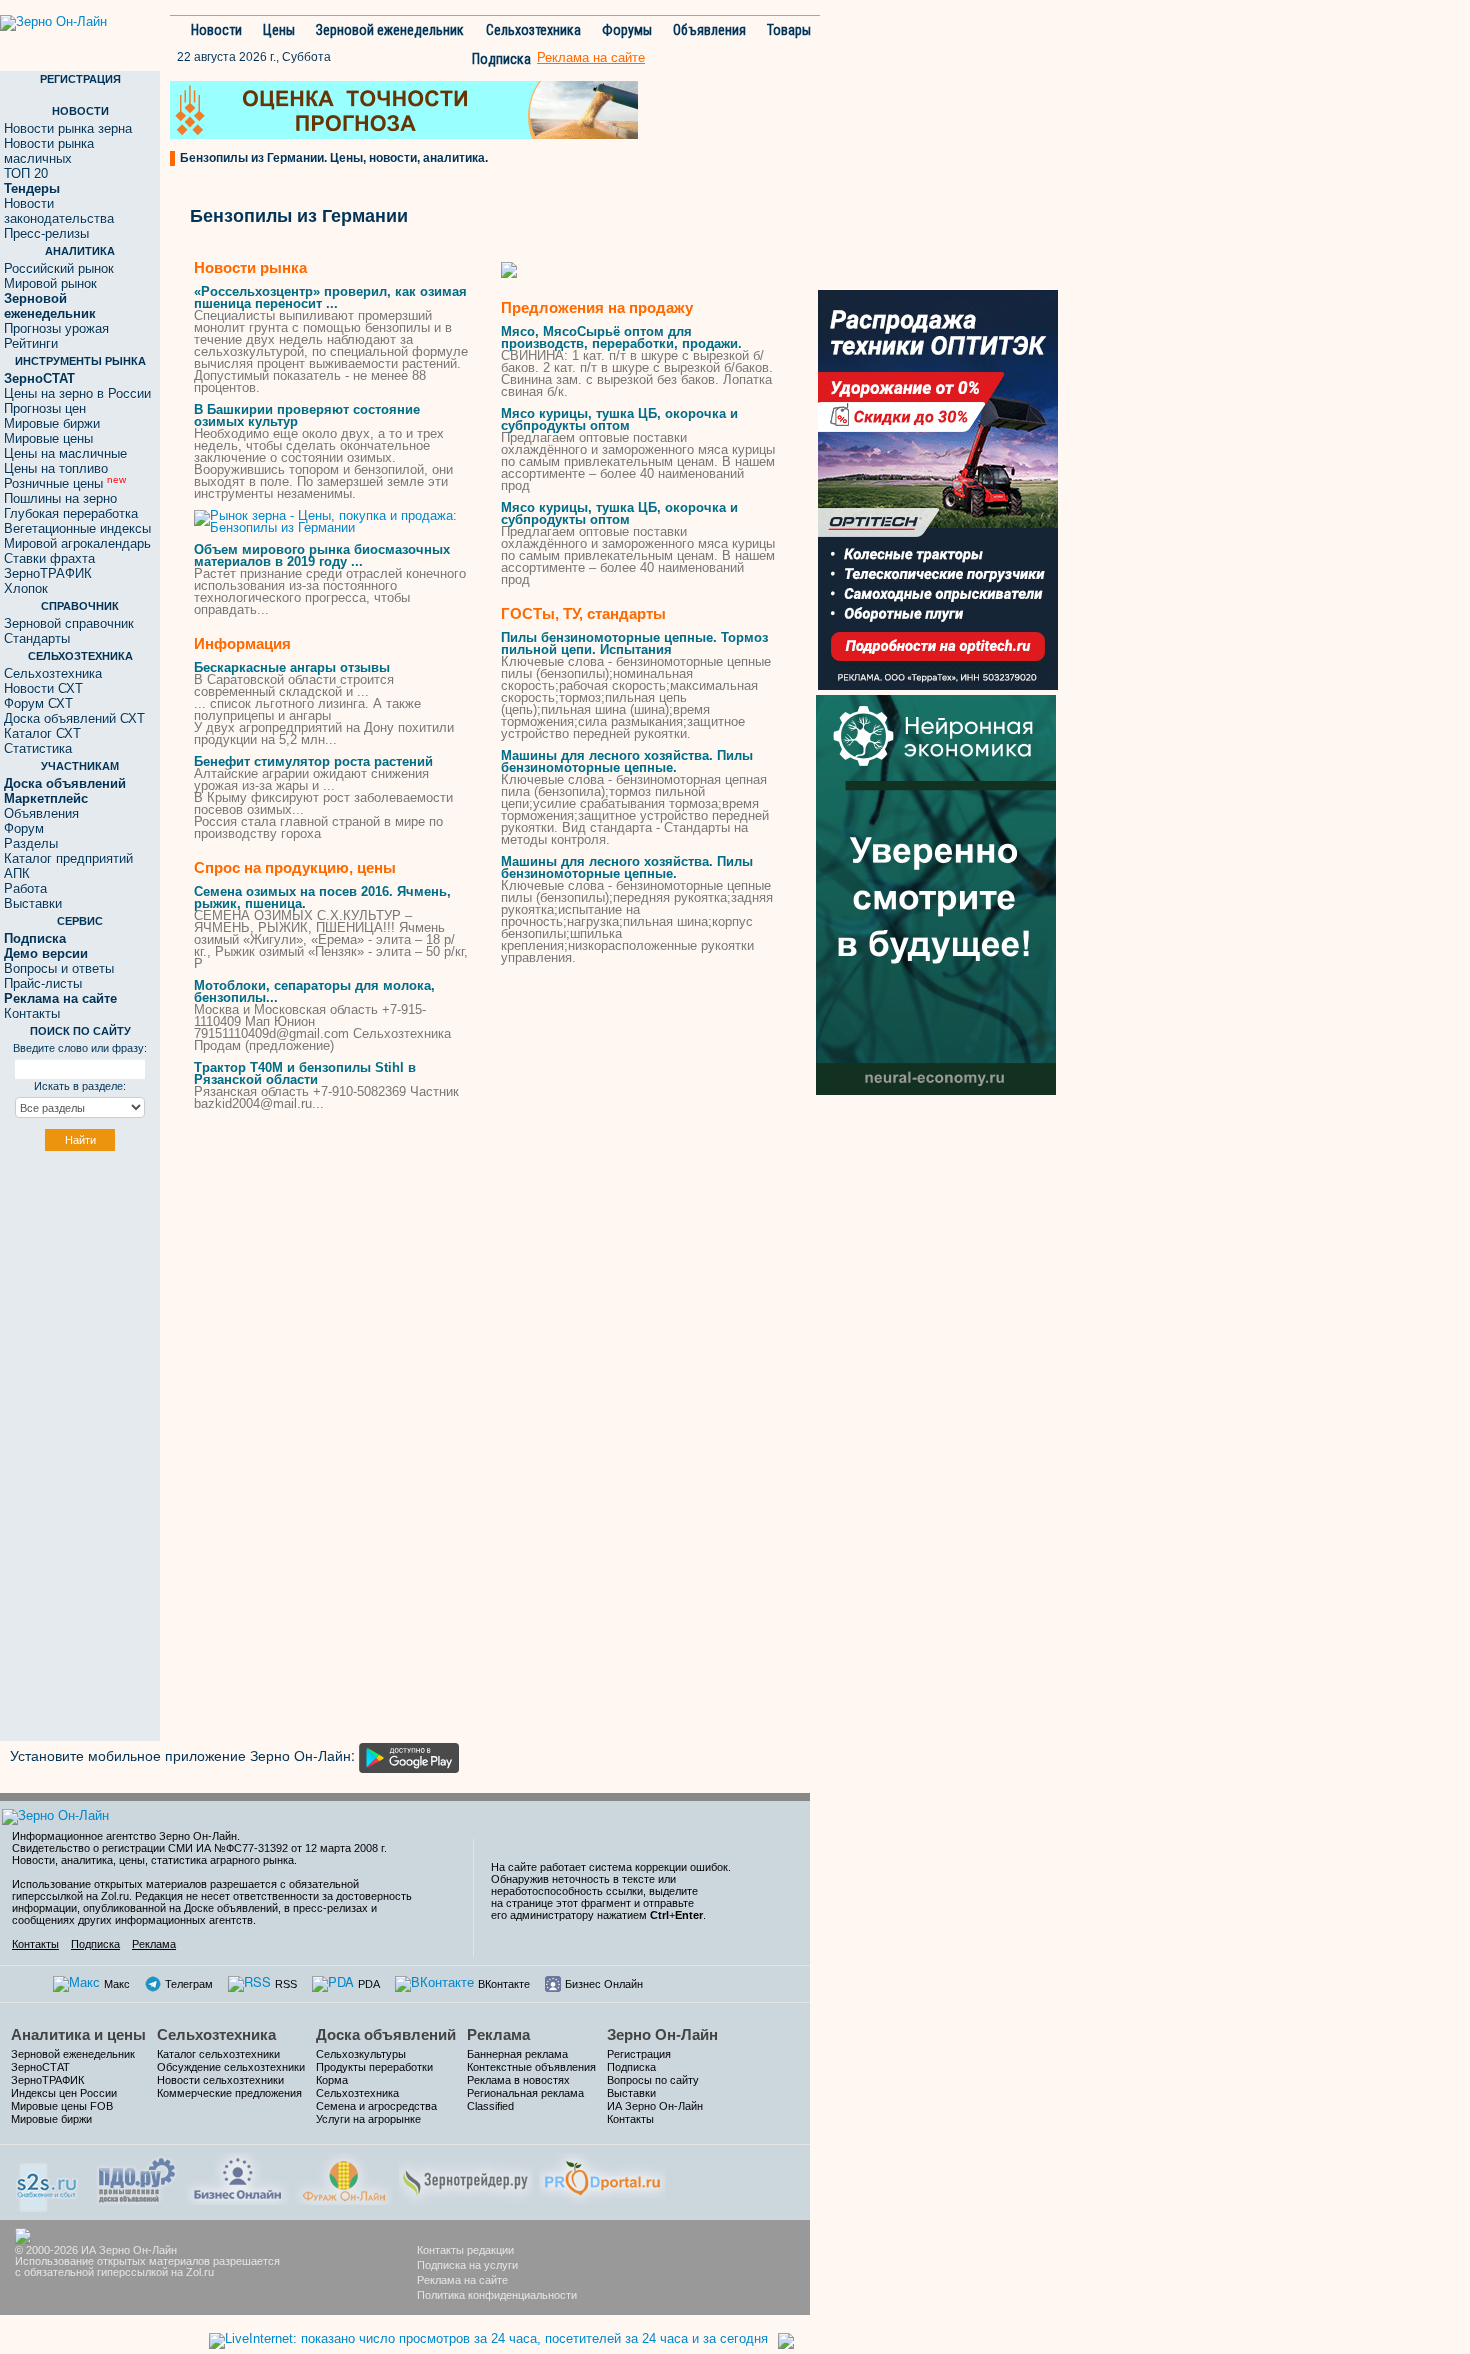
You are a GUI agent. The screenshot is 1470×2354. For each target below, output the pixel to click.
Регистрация (639, 2054)
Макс (117, 1984)
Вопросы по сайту (653, 2080)
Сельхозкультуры (361, 2054)
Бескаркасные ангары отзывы (292, 667)
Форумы (627, 30)
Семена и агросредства (376, 2106)
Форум (24, 828)
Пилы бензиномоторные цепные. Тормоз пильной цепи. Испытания (634, 643)
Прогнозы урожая (56, 328)
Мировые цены (48, 438)
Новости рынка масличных (49, 151)
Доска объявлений (386, 2034)
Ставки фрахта (49, 558)
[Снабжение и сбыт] (48, 2180)
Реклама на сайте (462, 2280)
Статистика (38, 748)
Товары (789, 30)
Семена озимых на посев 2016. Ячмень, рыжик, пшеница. (322, 897)
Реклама (154, 1944)
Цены (279, 30)
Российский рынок (59, 268)
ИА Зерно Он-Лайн (655, 2106)
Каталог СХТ (42, 733)
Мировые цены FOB (62, 2106)
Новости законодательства (59, 211)
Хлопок (26, 588)
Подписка (501, 59)
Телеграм (189, 1984)
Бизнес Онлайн (604, 1984)
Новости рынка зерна (68, 128)
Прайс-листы (43, 983)
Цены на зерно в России (77, 393)
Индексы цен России (64, 2093)
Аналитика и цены (78, 2034)
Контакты (32, 1013)
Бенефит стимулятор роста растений (313, 761)
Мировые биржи (52, 423)
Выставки (33, 903)
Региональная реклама (525, 2093)
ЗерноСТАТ (40, 2067)
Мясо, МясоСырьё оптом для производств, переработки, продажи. (621, 337)
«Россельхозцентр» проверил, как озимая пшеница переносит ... (330, 297)
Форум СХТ (38, 703)
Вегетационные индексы (77, 528)
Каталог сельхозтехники (218, 2054)
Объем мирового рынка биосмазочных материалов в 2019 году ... (322, 555)
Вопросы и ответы (59, 968)
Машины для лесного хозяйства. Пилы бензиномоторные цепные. (627, 761)
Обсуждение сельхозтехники (231, 2067)
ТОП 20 (26, 173)
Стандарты (37, 638)
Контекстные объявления (531, 2067)
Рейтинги (31, 343)
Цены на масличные (65, 453)
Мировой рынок (50, 283)
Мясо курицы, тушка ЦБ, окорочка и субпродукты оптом (619, 419)
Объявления (709, 30)
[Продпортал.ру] (602, 2176)
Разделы (31, 843)
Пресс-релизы (46, 233)
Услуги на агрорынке (368, 2119)
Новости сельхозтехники (220, 2080)
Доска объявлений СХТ (74, 718)
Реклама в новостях (518, 2080)
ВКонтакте (504, 1984)
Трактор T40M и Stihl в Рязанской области (305, 1073)
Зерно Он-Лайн (662, 2034)
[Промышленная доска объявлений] (137, 2178)
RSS (286, 1984)
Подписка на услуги (467, 2265)
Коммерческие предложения (229, 2093)
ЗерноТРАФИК (48, 573)
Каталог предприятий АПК (68, 866)
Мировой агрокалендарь (77, 543)
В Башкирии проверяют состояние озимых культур (307, 415)
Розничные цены (65, 483)
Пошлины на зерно (60, 498)
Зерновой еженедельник (390, 30)
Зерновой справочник (69, 623)
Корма (332, 2080)
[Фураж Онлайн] (344, 2176)
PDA (369, 1984)
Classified (490, 2106)
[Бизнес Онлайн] (237, 2176)
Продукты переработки (374, 2067)
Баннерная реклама (517, 2054)
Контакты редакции (465, 2250)
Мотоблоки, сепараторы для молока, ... (314, 991)
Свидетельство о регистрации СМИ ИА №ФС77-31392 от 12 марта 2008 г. (199, 1848)
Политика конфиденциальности (497, 2295)
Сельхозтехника (533, 30)
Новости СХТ (43, 688)
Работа (25, 888)
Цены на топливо (56, 468)
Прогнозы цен (45, 408)
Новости (216, 30)
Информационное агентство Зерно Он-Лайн (124, 1836)
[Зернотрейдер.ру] (466, 2176)
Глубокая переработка (71, 513)
